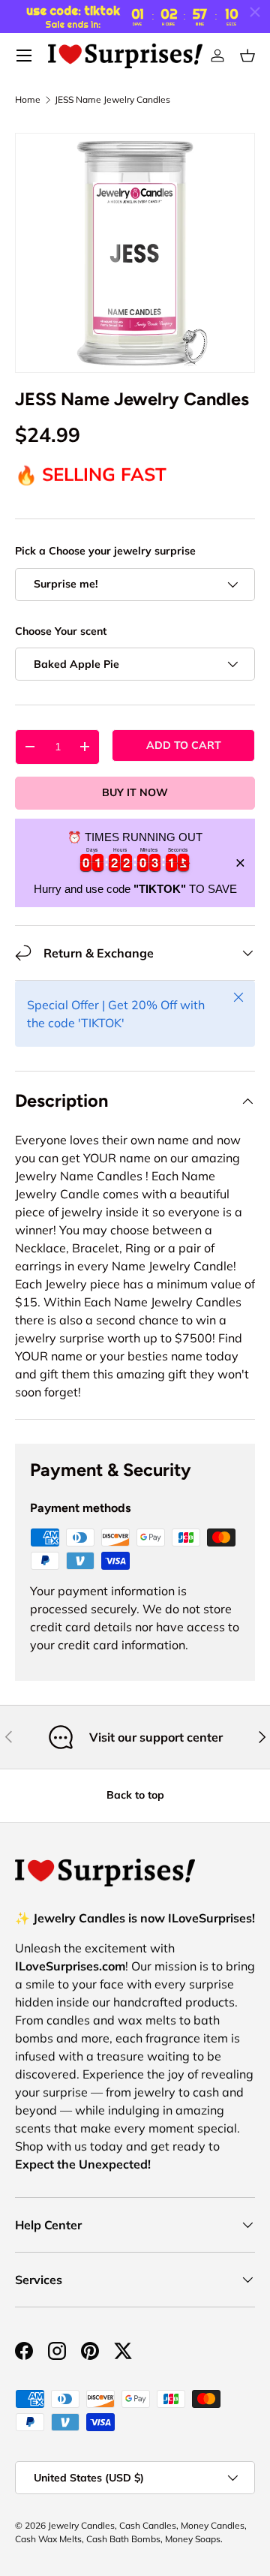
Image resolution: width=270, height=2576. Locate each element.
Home (28, 100)
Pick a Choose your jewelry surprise (105, 551)
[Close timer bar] (255, 12)
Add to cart (184, 745)
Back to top (135, 1795)
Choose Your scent (61, 631)
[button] (247, 56)
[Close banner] (240, 863)
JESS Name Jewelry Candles (112, 100)
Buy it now (135, 792)
